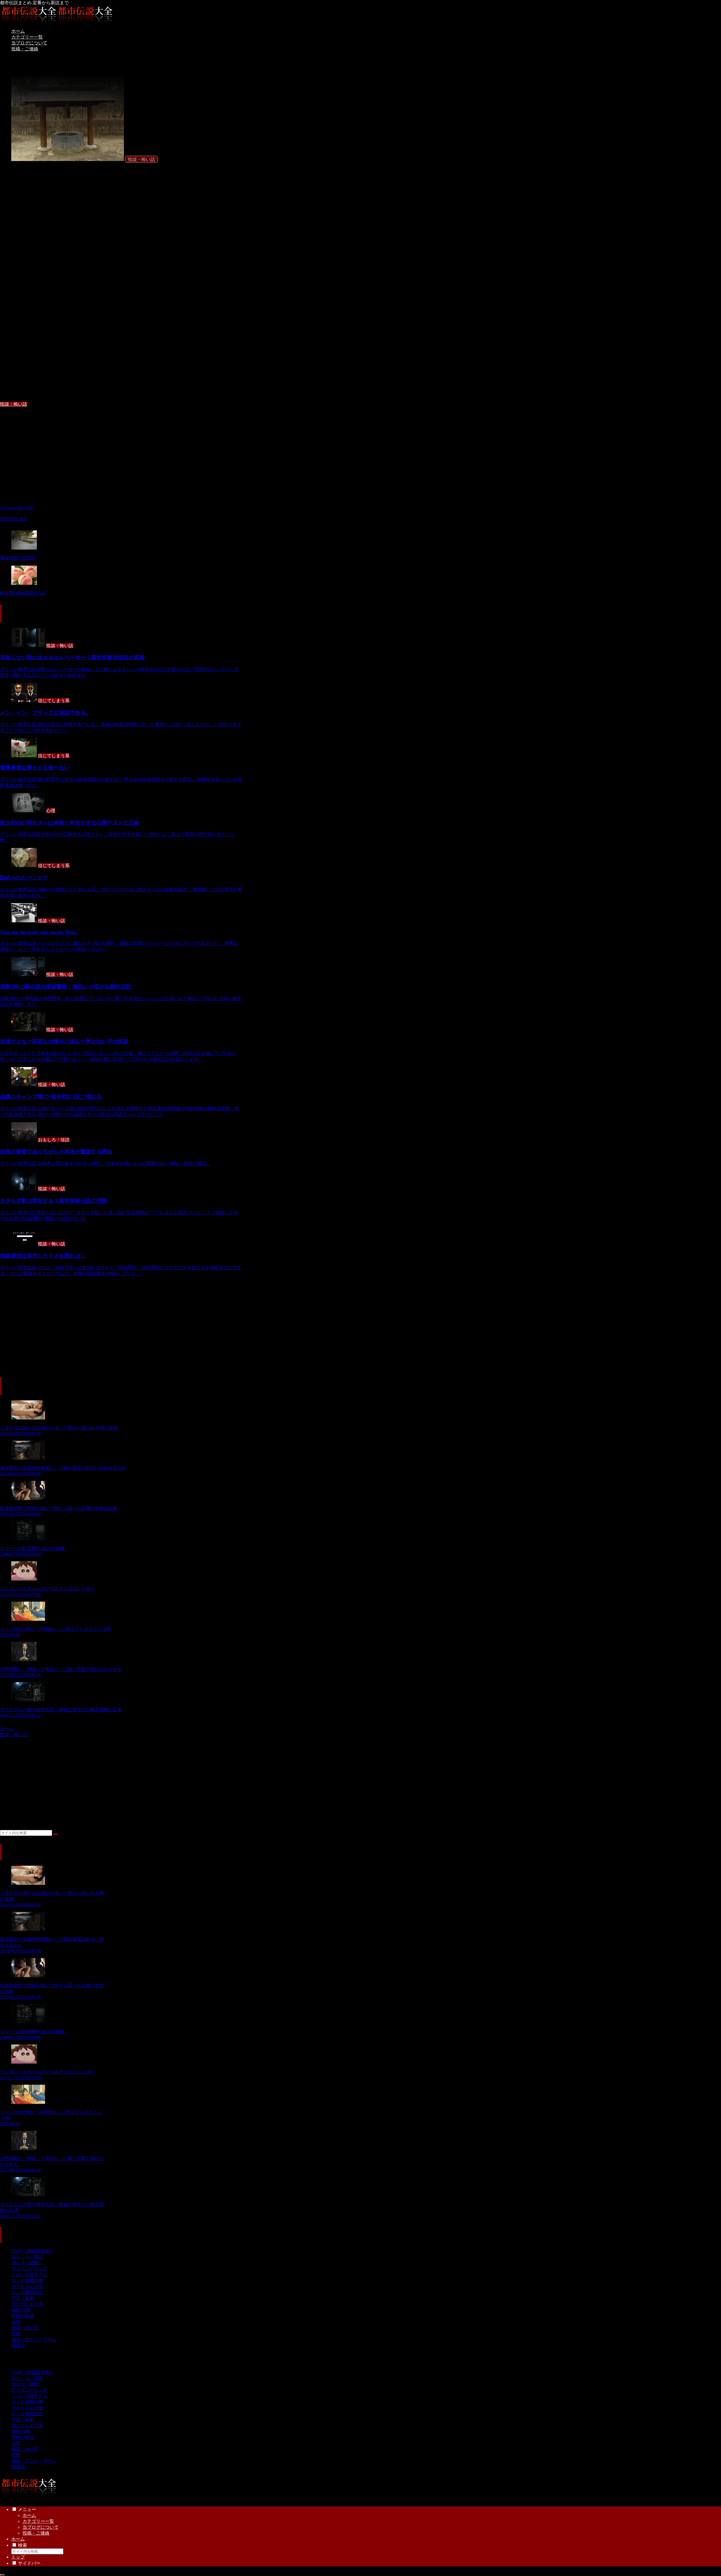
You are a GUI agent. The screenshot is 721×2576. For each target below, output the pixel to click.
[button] (55, 1834)
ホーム (29, 2515)
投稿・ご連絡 (36, 2533)
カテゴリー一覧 (38, 2521)
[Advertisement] (121, 452)
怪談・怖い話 (14, 404)
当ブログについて (41, 2527)
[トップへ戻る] (2, 2575)
